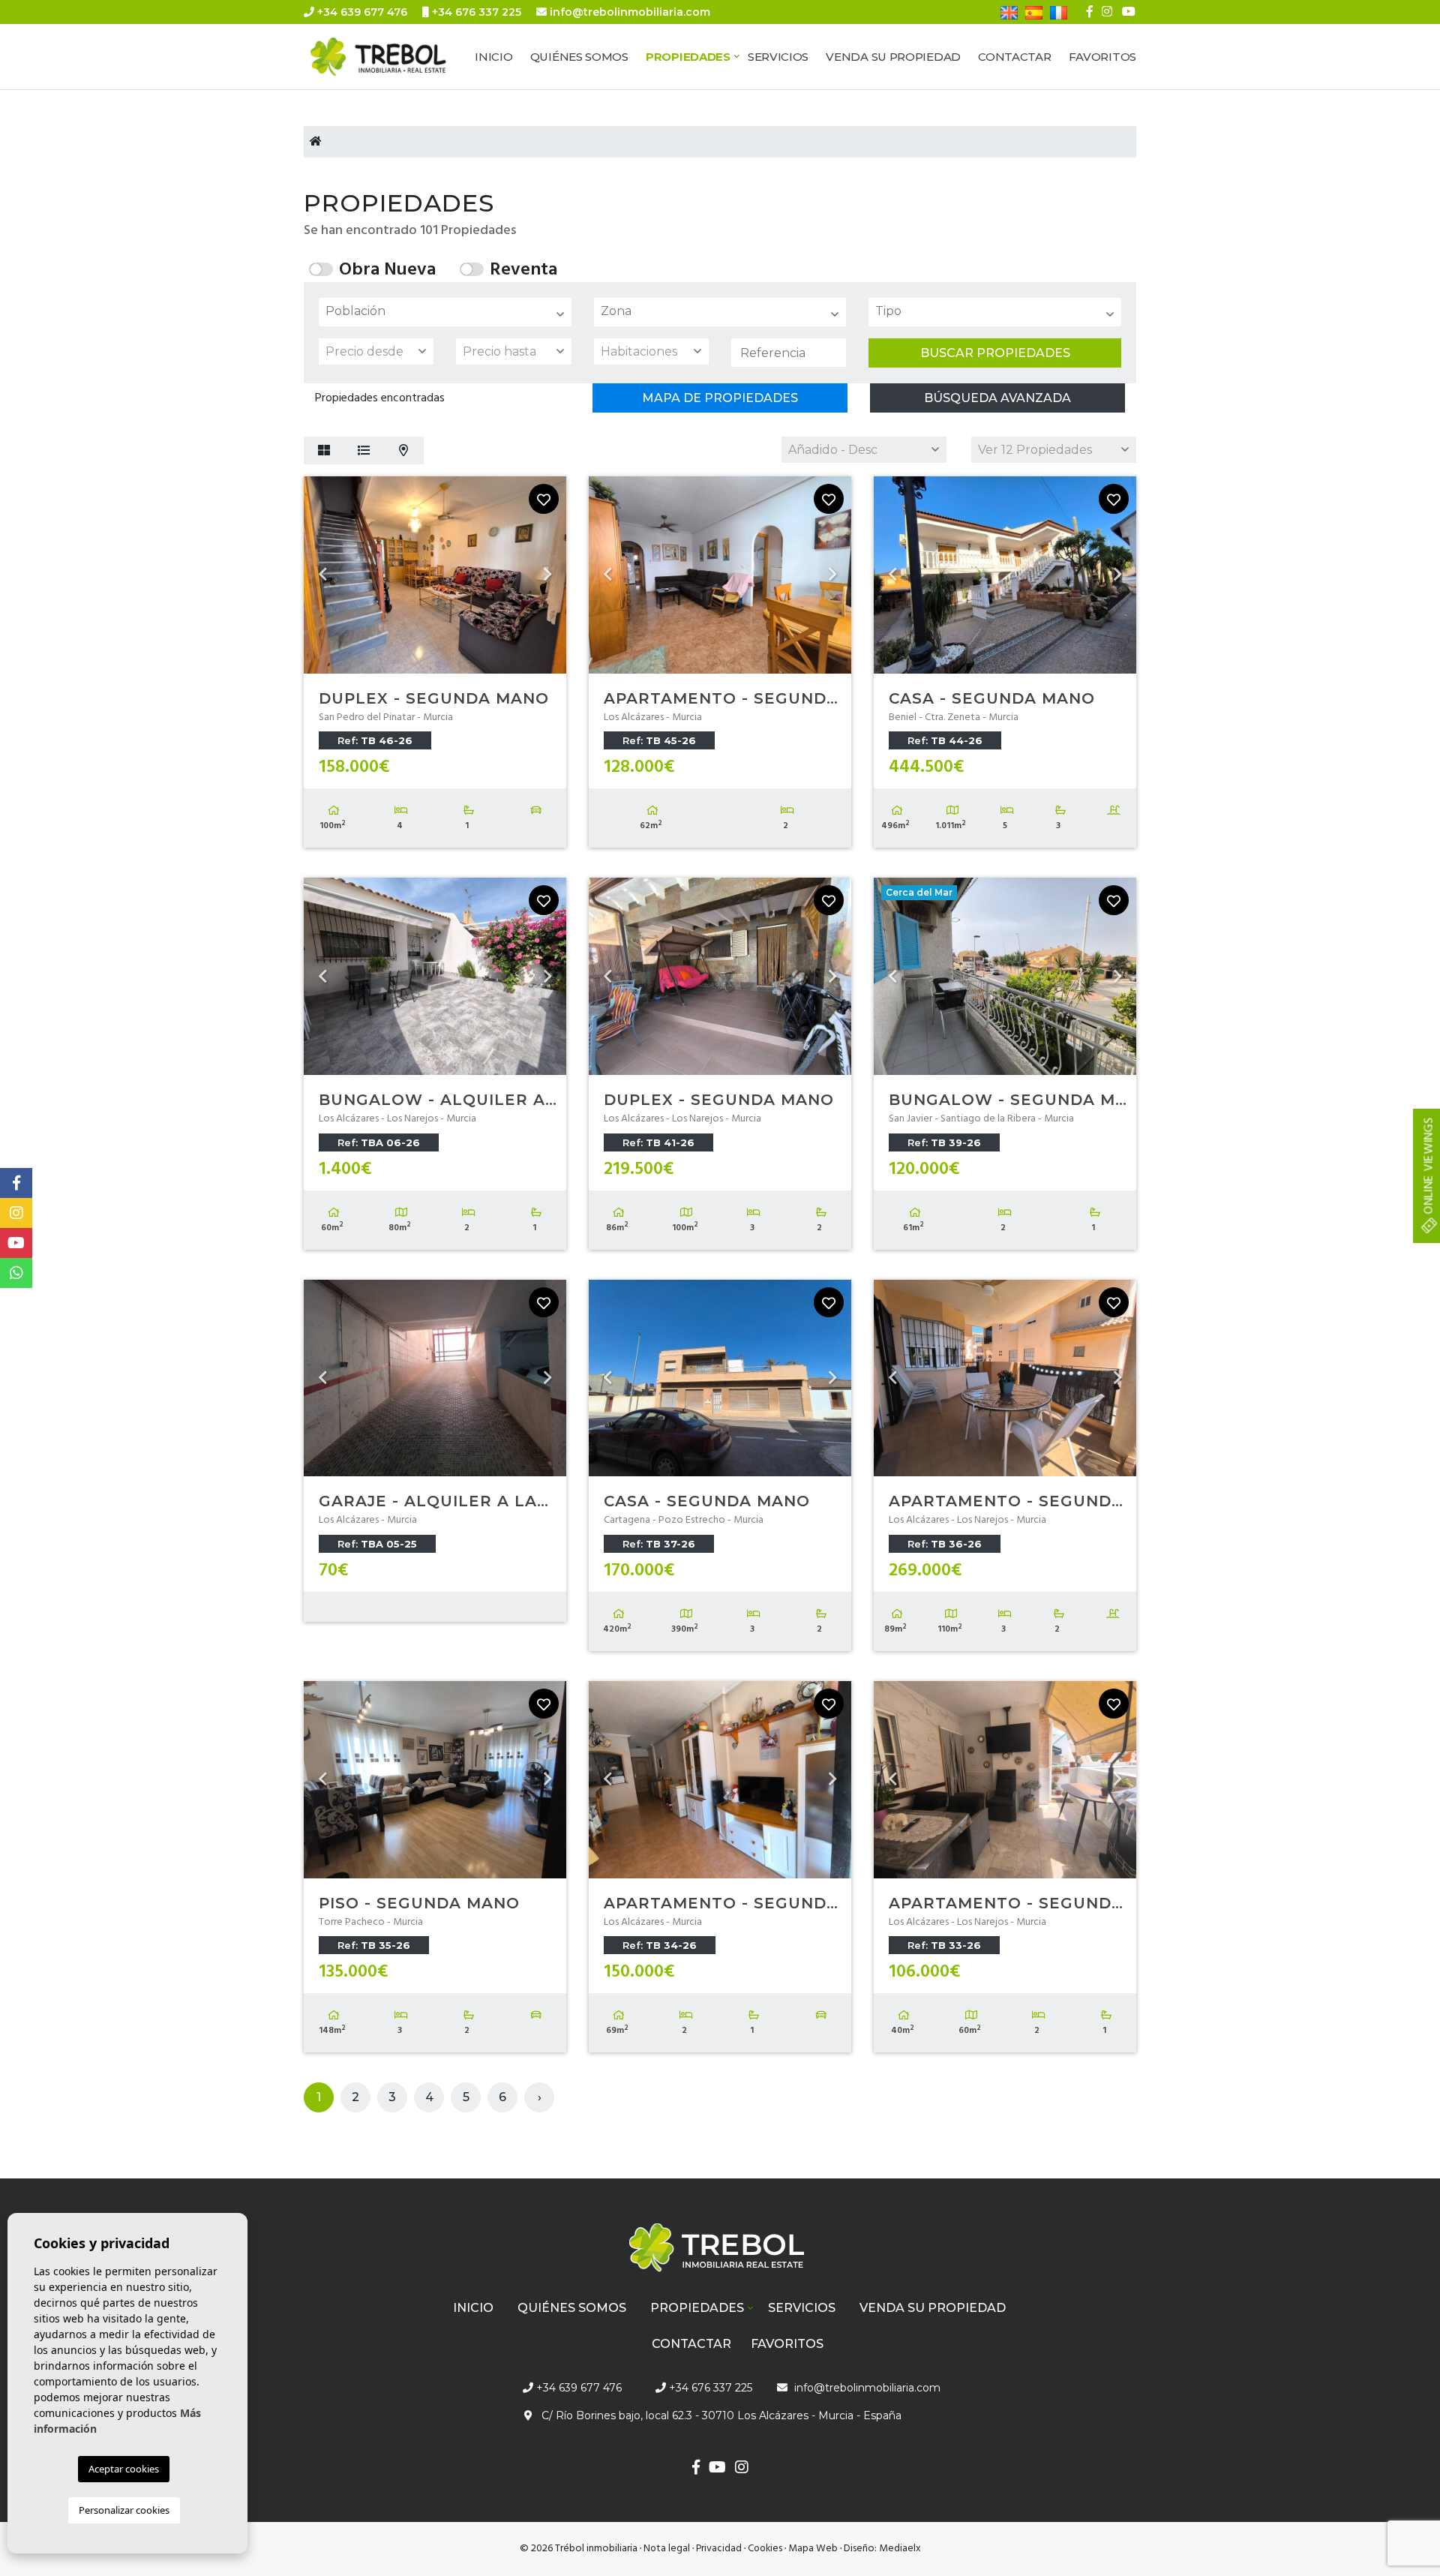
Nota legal (667, 2549)
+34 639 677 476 (361, 12)
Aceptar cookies (124, 2469)
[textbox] (449, 311)
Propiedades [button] (688, 57)
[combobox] (445, 312)
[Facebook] (1090, 12)
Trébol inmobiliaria (394, 57)
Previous (322, 575)
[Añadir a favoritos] (544, 499)
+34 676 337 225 (475, 12)
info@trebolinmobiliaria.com (630, 12)
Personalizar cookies (124, 2510)
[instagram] (1107, 12)
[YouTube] (1129, 12)
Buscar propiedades (995, 353)
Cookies (765, 2549)
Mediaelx (900, 2549)
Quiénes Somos (579, 57)
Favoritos (1102, 57)
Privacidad (719, 2549)
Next (547, 575)
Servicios (778, 57)
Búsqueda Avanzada (997, 398)
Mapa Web (813, 2549)
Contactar (1014, 57)
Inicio (493, 57)
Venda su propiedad (893, 57)
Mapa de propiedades (720, 398)
